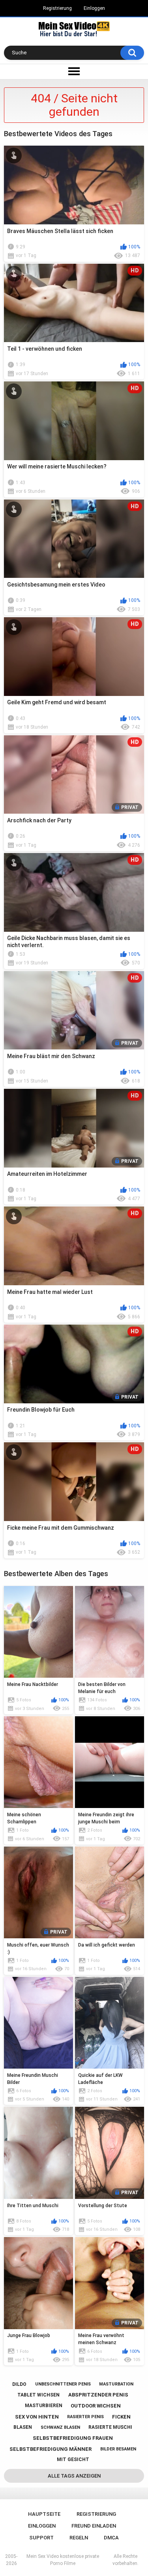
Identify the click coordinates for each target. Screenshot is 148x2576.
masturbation (116, 2384)
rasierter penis (85, 2417)
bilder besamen (118, 2449)
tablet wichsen (38, 2395)
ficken (121, 2417)
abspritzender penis (98, 2395)
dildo (19, 2384)
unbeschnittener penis (63, 2384)
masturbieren (44, 2406)
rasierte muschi (110, 2427)
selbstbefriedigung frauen (73, 2438)
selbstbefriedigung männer (51, 2449)
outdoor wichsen (96, 2406)
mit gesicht (73, 2459)
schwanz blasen (60, 2427)
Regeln (79, 2538)
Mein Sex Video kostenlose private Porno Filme (63, 2560)
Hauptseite (44, 2514)
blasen (23, 2427)
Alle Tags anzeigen (74, 2476)
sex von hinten (37, 2417)
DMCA (111, 2538)
